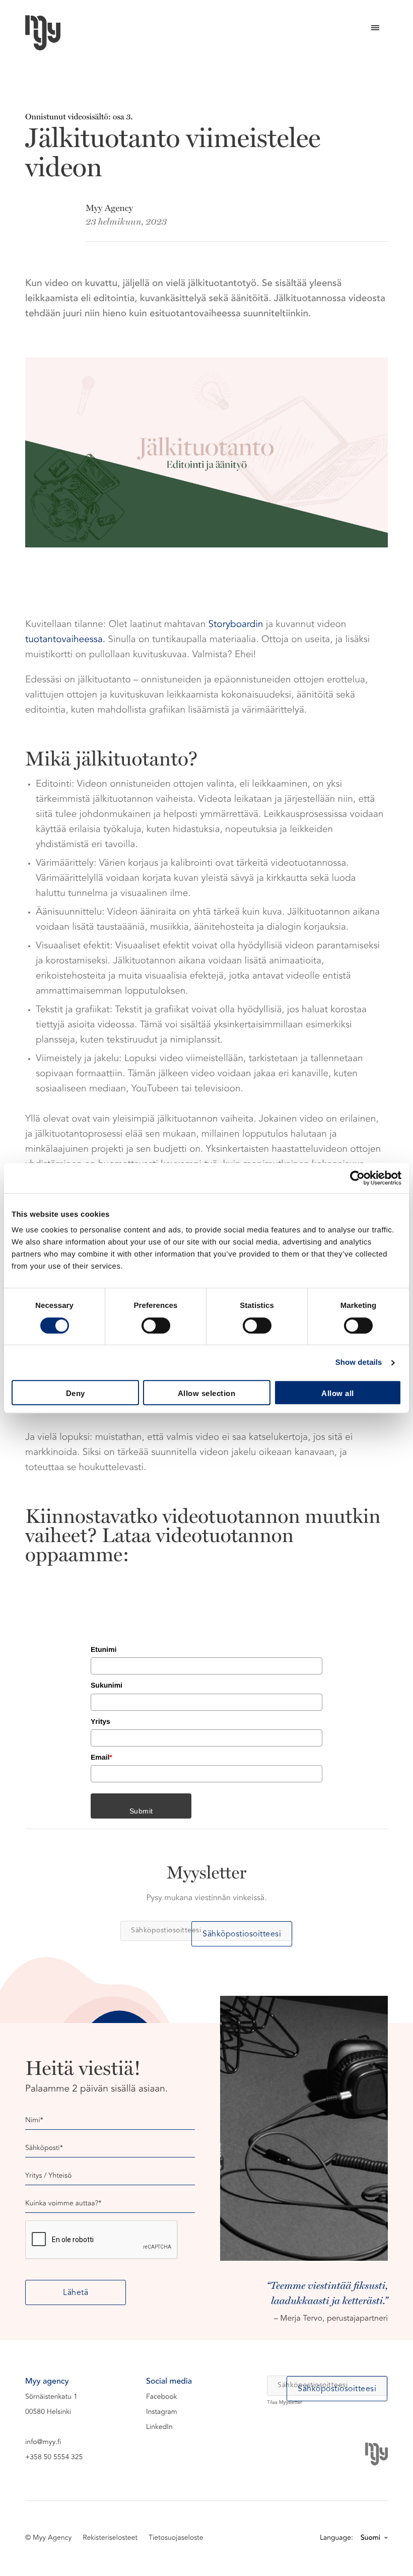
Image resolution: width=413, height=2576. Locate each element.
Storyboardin (236, 625)
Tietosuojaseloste (176, 2538)
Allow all (338, 1393)
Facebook (162, 2397)
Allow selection (207, 1393)
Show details (359, 1363)
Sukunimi (107, 1685)
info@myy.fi (43, 2443)
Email (101, 1757)
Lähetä (76, 2293)
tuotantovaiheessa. (65, 640)
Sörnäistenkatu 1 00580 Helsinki (51, 2405)
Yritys (100, 1721)
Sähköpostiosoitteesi (242, 1934)
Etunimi (104, 1649)
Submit (141, 1811)
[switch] (156, 1326)
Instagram (162, 2412)
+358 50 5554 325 (54, 2458)
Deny (76, 1393)
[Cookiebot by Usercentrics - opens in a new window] (357, 1178)
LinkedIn (159, 2427)
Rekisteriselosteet (110, 2538)
